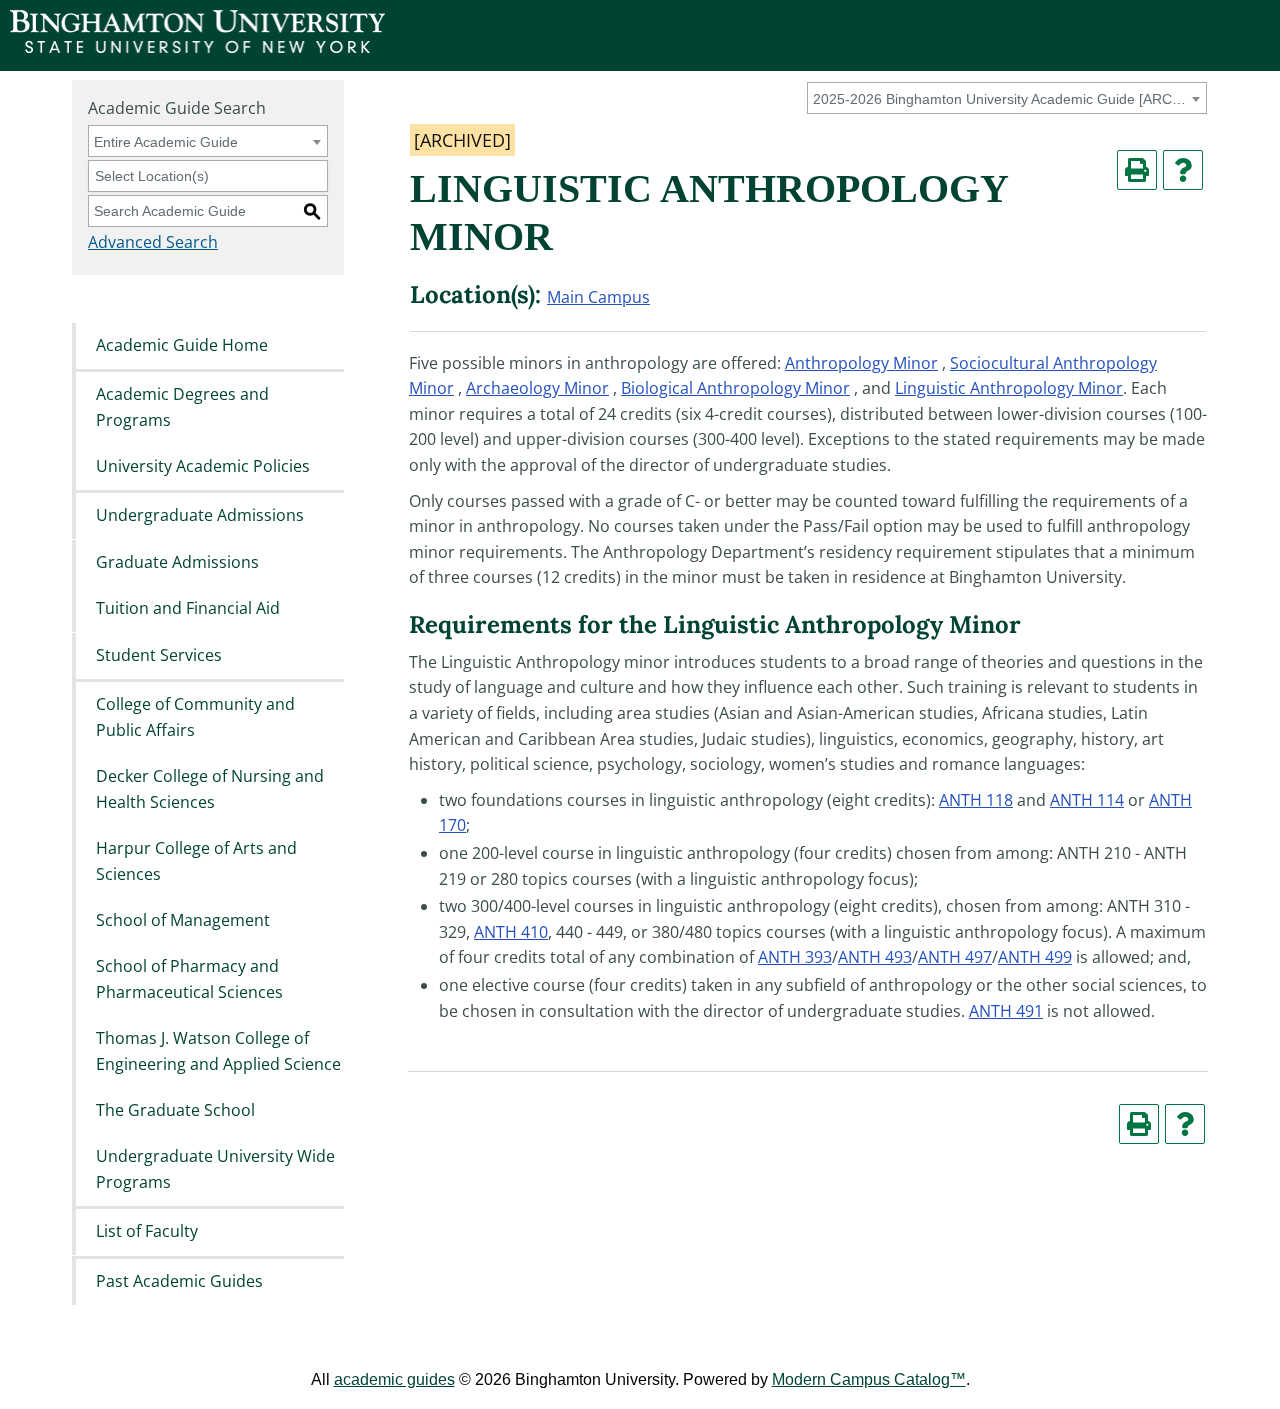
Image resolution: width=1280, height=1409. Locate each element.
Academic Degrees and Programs (182, 407)
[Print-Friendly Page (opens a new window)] (1137, 170)
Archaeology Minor (537, 388)
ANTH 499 (1035, 957)
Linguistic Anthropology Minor (1009, 388)
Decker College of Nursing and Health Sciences (210, 789)
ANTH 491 (1006, 1011)
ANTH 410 (511, 932)
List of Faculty (147, 1232)
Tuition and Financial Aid (188, 609)
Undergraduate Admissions (200, 516)
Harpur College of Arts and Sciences (196, 861)
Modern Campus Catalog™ (869, 1379)
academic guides (394, 1379)
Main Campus (598, 297)
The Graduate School (175, 1110)
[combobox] (1007, 98)
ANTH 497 (955, 957)
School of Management (183, 920)
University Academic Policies (203, 466)
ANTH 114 (1087, 800)
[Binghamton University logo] (197, 47)
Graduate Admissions (177, 562)
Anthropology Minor (861, 363)
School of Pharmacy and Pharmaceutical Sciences (189, 980)
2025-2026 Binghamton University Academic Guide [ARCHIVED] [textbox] (1003, 99)
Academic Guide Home (182, 345)
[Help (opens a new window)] (1183, 170)
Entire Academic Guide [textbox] (166, 142)
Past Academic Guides (179, 1281)
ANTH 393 (795, 957)
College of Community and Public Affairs (195, 717)
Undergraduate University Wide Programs (215, 1170)
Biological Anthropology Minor (735, 388)
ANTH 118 (976, 800)
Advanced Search (153, 242)
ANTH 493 (875, 957)
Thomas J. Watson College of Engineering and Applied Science (218, 1052)
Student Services (159, 655)
